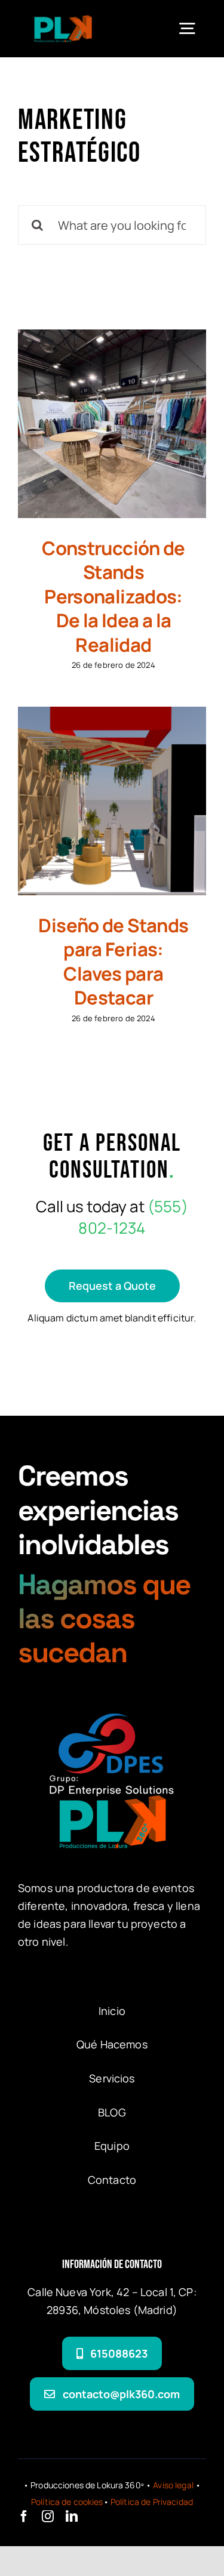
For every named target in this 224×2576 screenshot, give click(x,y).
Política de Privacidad (152, 2502)
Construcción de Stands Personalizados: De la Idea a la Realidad (113, 596)
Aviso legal (173, 2485)
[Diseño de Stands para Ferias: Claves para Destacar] (112, 801)
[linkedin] (72, 2516)
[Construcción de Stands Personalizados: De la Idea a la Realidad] (112, 423)
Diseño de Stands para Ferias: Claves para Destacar (113, 962)
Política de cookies (67, 2502)
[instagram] (48, 2516)
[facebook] (24, 2516)
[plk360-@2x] (63, 21)
